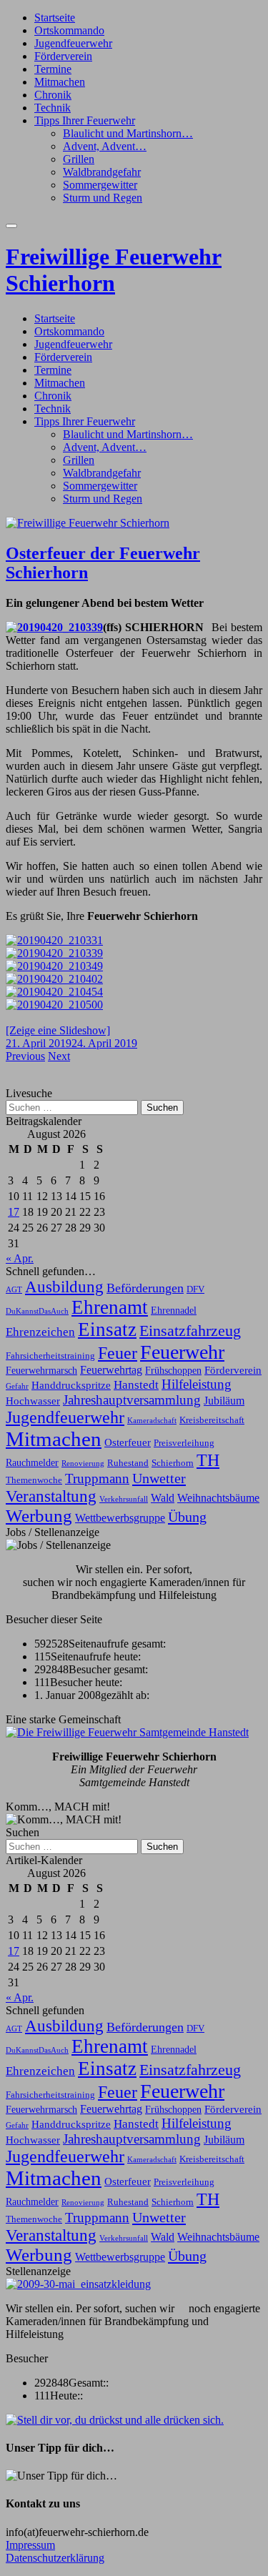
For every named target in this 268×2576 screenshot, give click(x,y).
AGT (14, 1290)
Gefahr (17, 1386)
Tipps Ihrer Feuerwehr (85, 120)
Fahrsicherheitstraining (50, 1356)
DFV (195, 1289)
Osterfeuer (128, 1442)
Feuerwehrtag (111, 1370)
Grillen (79, 159)
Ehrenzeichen (40, 1332)
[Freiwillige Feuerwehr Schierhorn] (88, 523)
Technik (53, 108)
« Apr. (20, 1258)
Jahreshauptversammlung (132, 1400)
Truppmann (97, 1478)
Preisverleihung (184, 1443)
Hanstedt (136, 1384)
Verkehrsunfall (124, 1499)
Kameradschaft (152, 1421)
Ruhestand (128, 1463)
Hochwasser (33, 1401)
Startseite (55, 18)
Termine (53, 69)
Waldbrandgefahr (102, 172)
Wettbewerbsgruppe (120, 1518)
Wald (163, 1498)
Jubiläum (224, 1401)
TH (208, 1460)
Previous (25, 1056)
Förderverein (63, 56)
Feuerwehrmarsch (41, 1370)
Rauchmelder (32, 1462)
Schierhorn (173, 1463)
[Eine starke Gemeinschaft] (127, 1732)
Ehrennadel (174, 1310)
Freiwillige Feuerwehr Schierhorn (114, 270)
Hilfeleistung (197, 1384)
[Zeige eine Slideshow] (58, 1030)
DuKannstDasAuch (37, 1311)
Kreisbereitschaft (212, 1420)
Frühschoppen (173, 1370)
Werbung (39, 1516)
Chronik (53, 95)
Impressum (30, 2545)
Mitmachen (60, 82)
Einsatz (107, 1329)
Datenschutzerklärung (55, 2558)
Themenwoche (34, 1480)
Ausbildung (64, 1287)
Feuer (118, 1353)
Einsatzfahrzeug (190, 1331)
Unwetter (159, 1478)
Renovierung (83, 1463)
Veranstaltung (51, 1496)
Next (59, 1056)
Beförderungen (145, 1288)
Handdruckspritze (71, 1385)
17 (14, 1212)
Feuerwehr (182, 1352)
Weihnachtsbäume (218, 1498)
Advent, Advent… (105, 146)
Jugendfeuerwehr (73, 43)
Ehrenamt (110, 1307)
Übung (187, 1517)
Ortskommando (69, 30)
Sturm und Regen (103, 198)
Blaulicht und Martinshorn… (128, 133)
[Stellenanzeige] (78, 2284)
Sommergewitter (100, 185)
